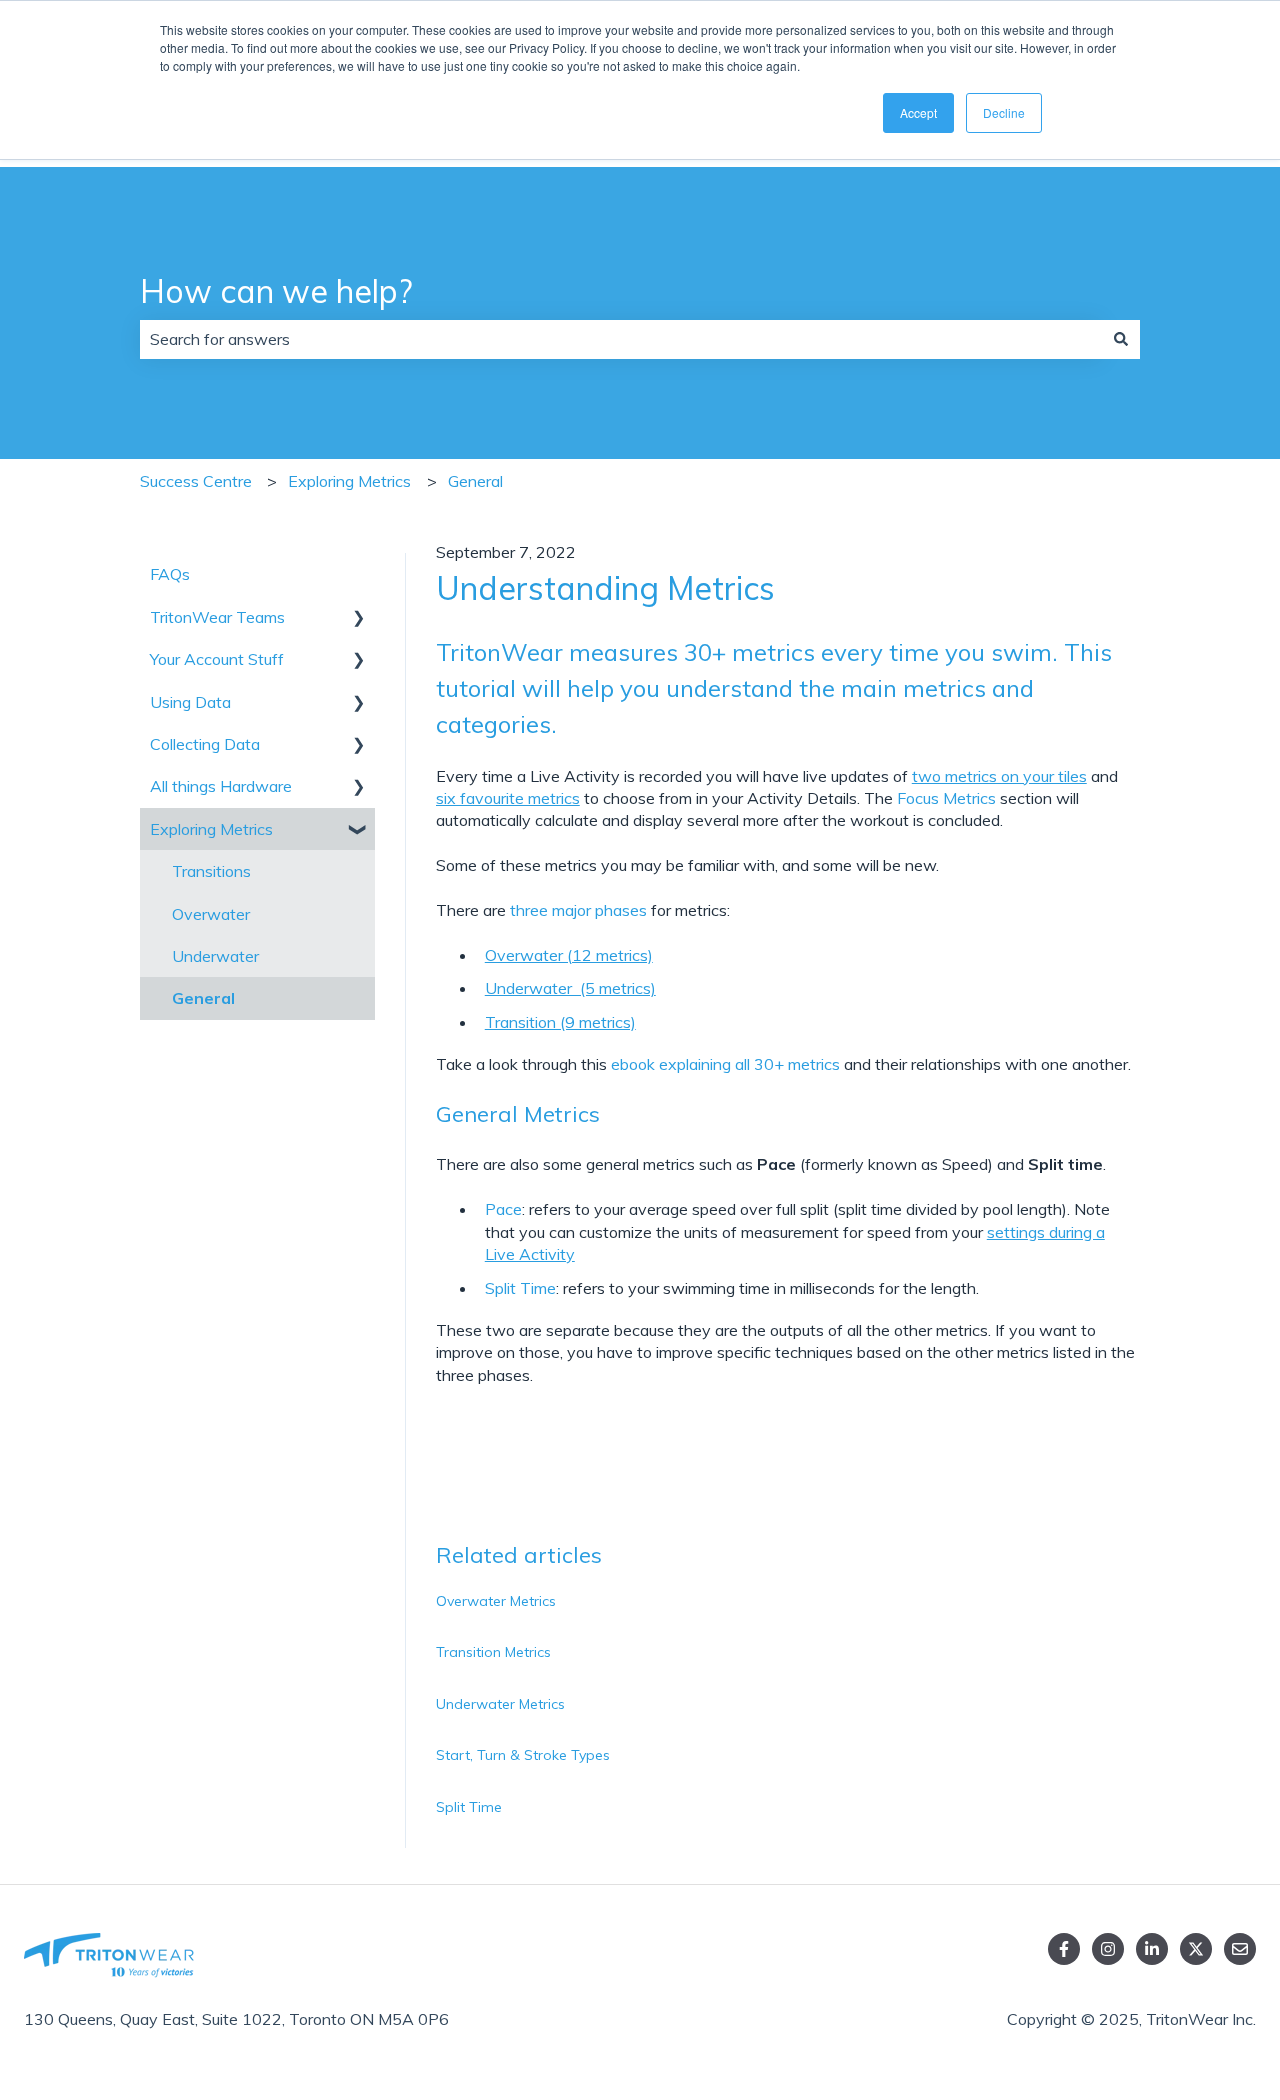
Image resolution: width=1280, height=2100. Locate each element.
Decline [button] (1004, 112)
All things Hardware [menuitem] (221, 786)
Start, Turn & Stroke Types (523, 1755)
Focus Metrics (946, 798)
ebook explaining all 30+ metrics (725, 1064)
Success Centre (196, 481)
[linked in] (1152, 1949)
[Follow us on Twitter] (1196, 1949)
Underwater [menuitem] (215, 956)
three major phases (578, 910)
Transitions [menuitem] (211, 871)
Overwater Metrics (496, 1601)
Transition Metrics (493, 1652)
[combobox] (621, 339)
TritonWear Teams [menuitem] (217, 617)
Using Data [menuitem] (190, 702)
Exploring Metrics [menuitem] (211, 829)
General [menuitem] (203, 998)
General (475, 481)
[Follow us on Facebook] (1064, 1949)
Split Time (520, 1288)
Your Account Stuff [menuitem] (217, 659)
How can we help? (276, 291)
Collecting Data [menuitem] (205, 744)
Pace (503, 1209)
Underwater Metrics (500, 1704)
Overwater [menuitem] (211, 914)
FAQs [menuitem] (170, 574)
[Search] (1121, 339)
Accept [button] (918, 112)
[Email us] (1240, 1949)
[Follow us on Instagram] (1108, 1949)
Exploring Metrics (349, 481)
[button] (359, 618)
